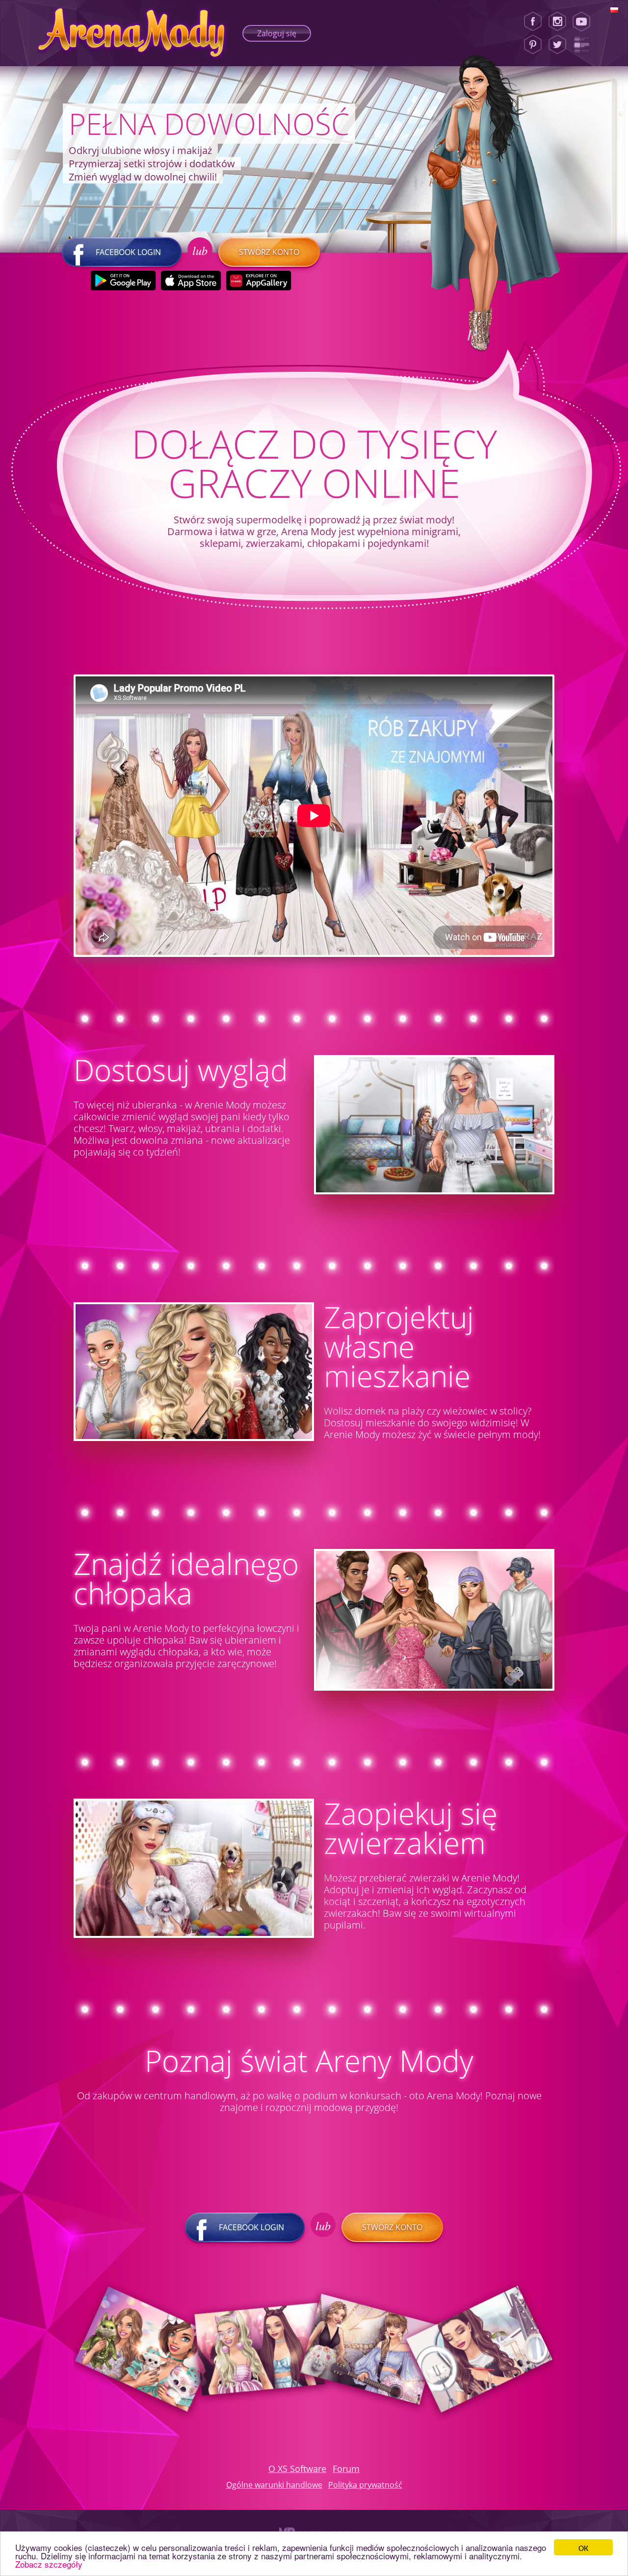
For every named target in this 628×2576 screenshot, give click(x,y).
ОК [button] (583, 2547)
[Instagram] (557, 22)
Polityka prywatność (365, 2485)
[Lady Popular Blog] (585, 45)
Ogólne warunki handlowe (274, 2485)
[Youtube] (585, 22)
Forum (346, 2469)
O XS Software (297, 2469)
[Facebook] (533, 22)
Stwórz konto (269, 252)
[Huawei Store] (259, 281)
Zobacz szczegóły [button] (49, 2564)
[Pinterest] (533, 45)
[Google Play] (123, 281)
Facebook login (128, 252)
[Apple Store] (191, 281)
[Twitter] (557, 45)
